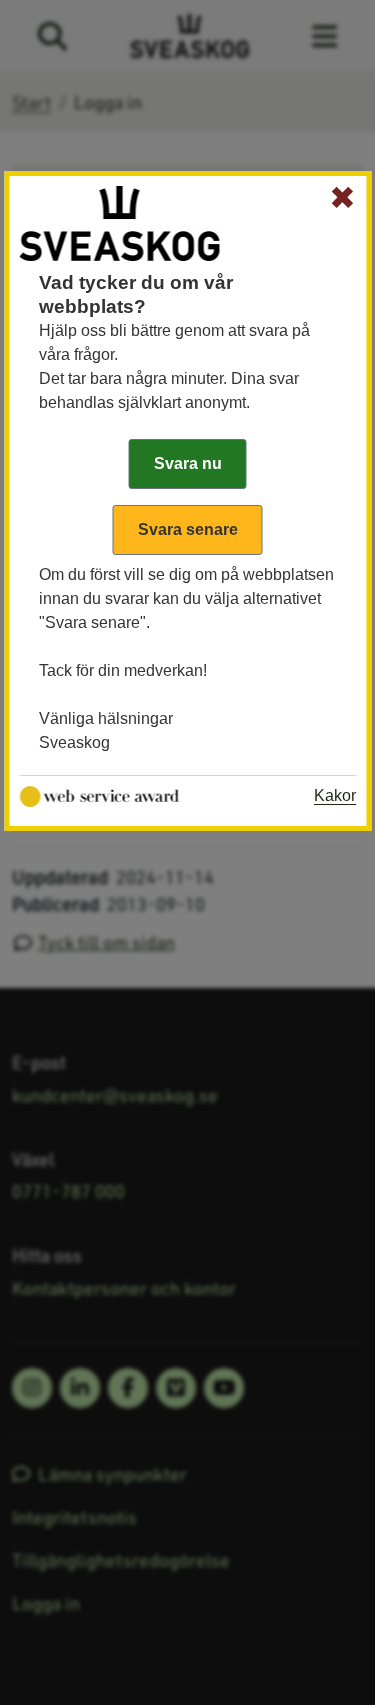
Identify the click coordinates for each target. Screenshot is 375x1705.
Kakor (335, 795)
